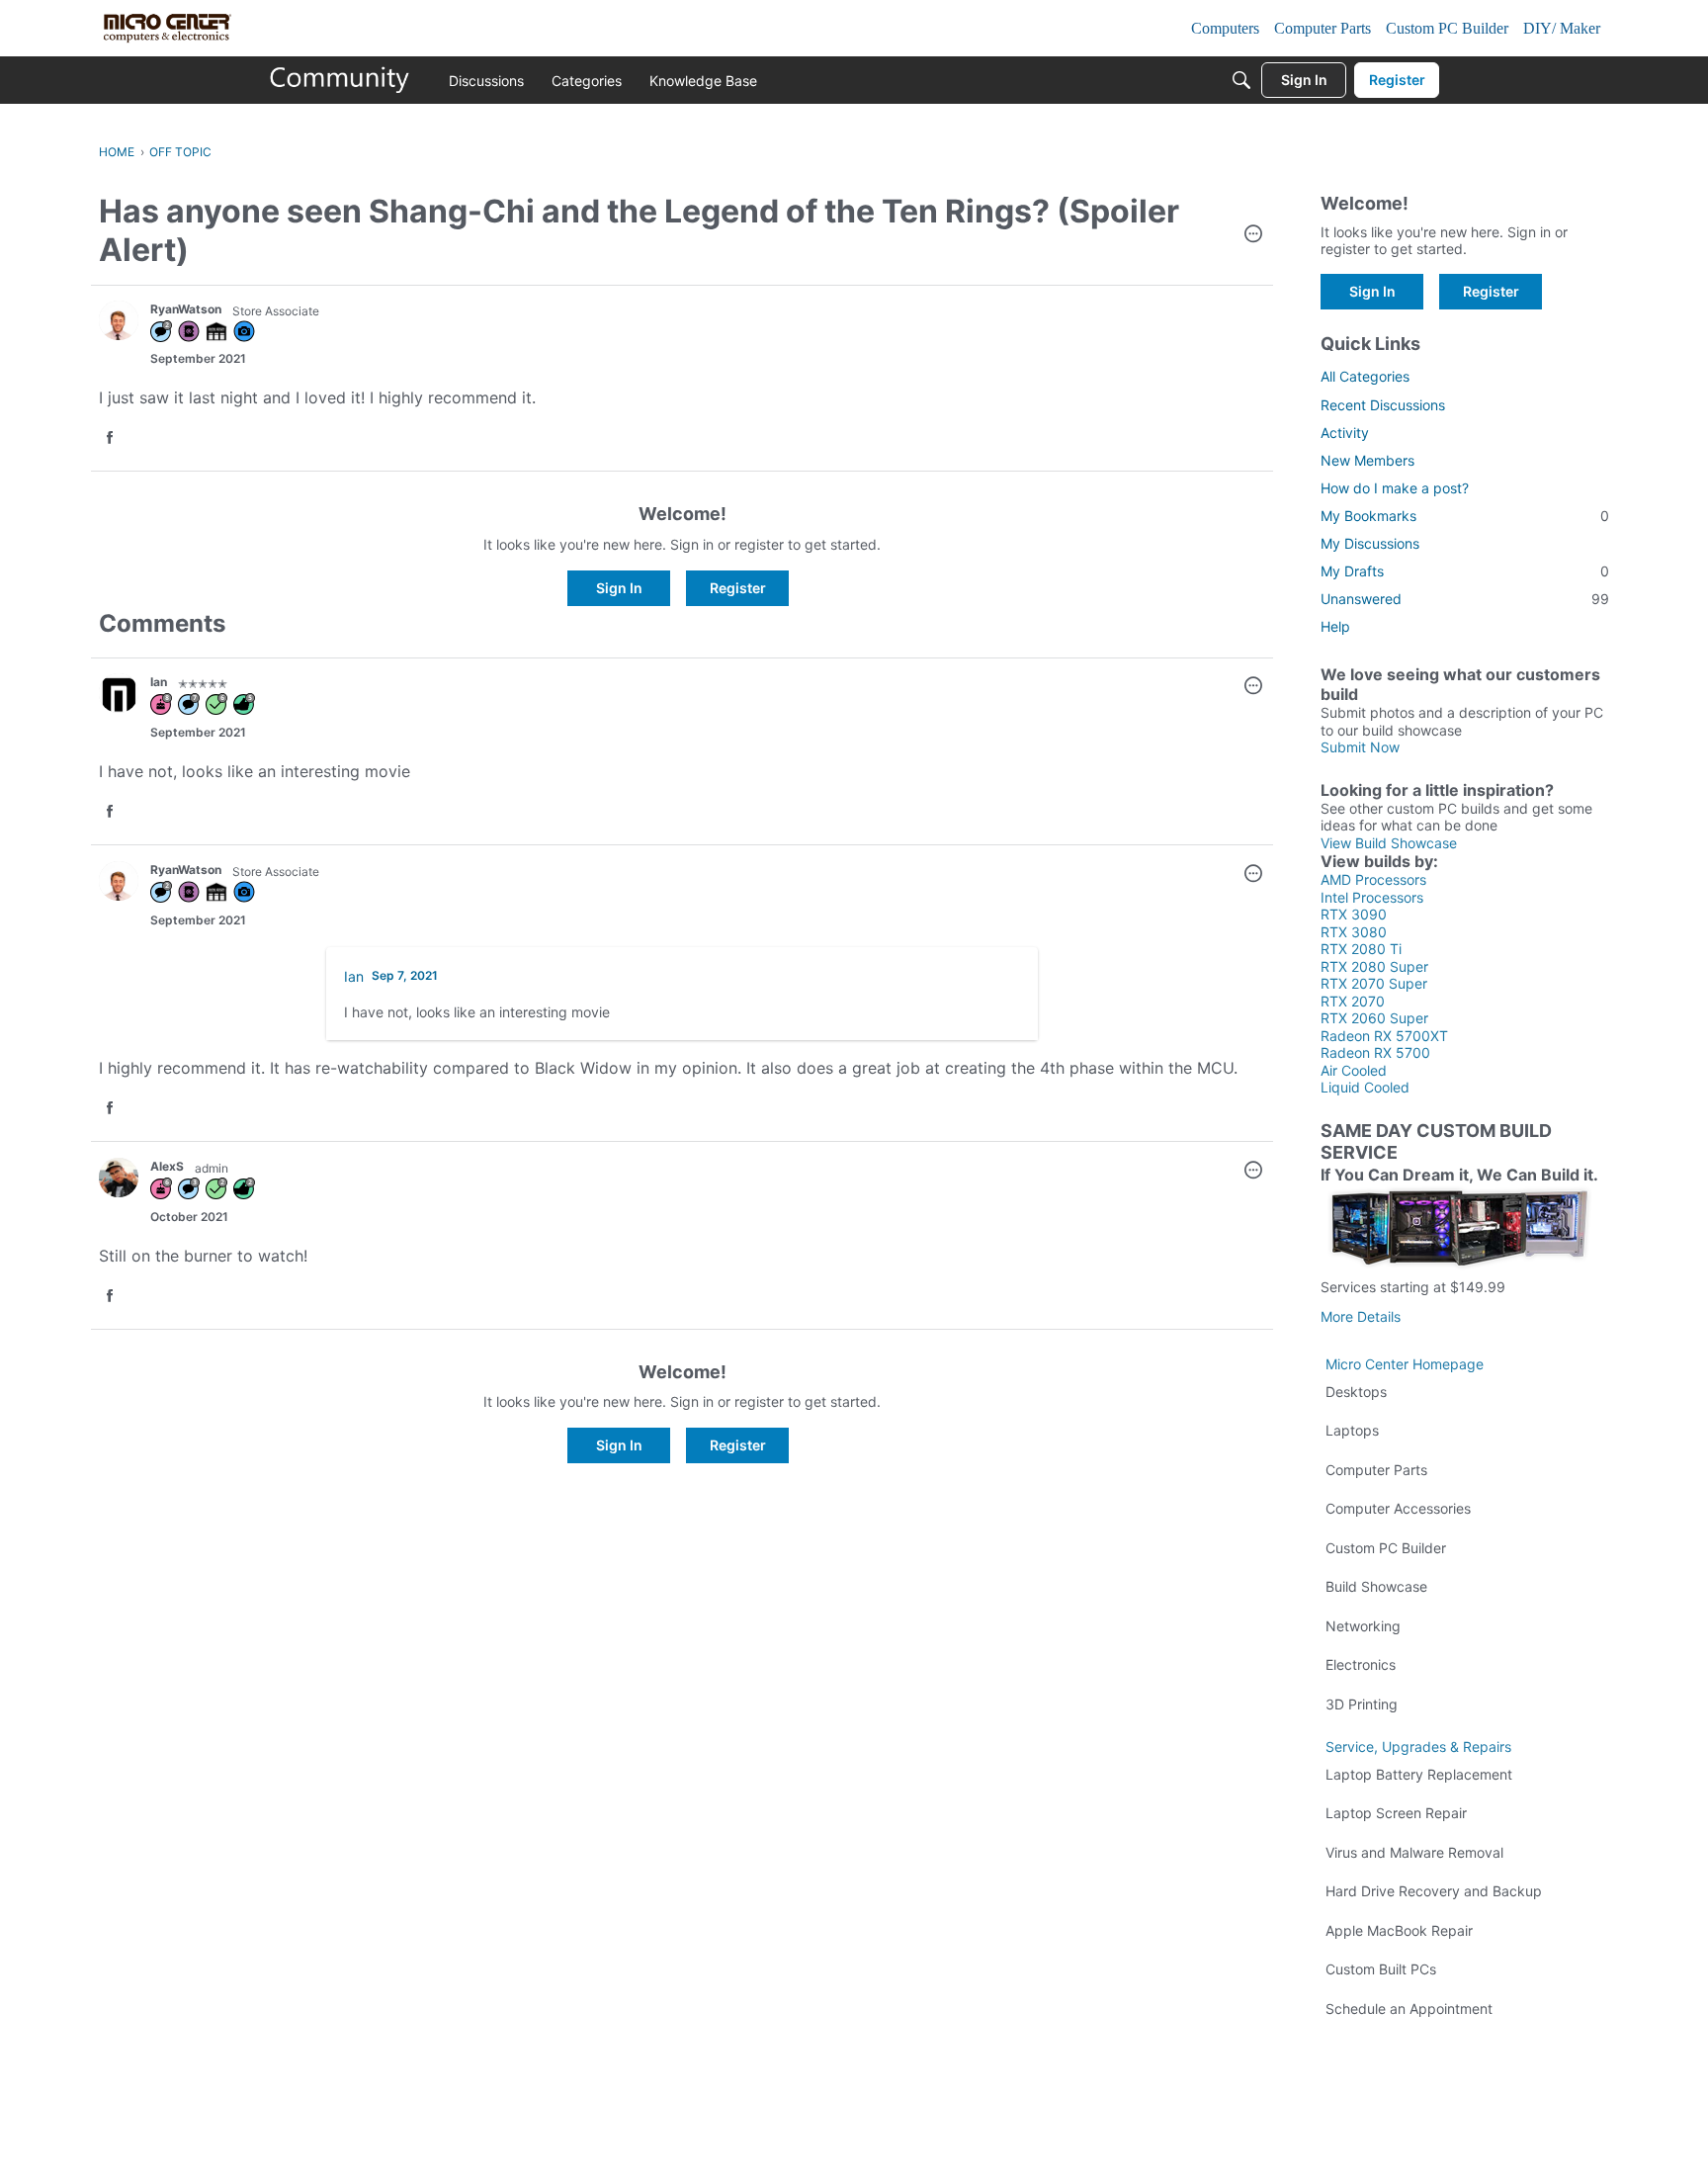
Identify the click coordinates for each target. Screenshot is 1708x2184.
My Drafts (1465, 571)
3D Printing (1362, 1704)
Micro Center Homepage (1405, 1364)
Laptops (1352, 1430)
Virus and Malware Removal (1414, 1852)
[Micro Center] (340, 80)
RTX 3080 (1354, 932)
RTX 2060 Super (1374, 1018)
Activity (1345, 433)
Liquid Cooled (1365, 1087)
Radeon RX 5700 (1375, 1052)
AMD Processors (1373, 879)
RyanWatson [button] (186, 309)
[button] (1253, 235)
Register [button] (738, 588)
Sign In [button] (619, 588)
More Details (1361, 1316)
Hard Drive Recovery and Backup (1434, 1891)
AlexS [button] (167, 1166)
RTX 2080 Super (1374, 966)
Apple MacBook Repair (1399, 1930)
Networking (1363, 1626)
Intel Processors (1372, 897)
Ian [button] (159, 682)
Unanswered (1465, 599)
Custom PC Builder (1386, 1548)
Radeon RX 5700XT (1384, 1036)
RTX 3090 (1354, 914)
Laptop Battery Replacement (1419, 1774)
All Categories (1365, 376)
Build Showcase (1376, 1586)
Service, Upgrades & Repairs (1418, 1747)
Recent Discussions (1383, 405)
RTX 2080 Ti (1361, 949)
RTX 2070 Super (1374, 983)
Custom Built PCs (1381, 1969)
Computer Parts (1376, 1470)
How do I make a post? (1395, 488)
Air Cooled (1354, 1070)
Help (1335, 626)
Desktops (1356, 1392)
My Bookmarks (1465, 516)
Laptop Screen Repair (1396, 1813)
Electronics (1361, 1664)
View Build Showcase (1389, 843)
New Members (1367, 460)
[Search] (1241, 80)
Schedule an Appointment (1409, 2009)
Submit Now (1360, 747)
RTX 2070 (1353, 1001)
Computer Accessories (1398, 1508)
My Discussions (1370, 543)
